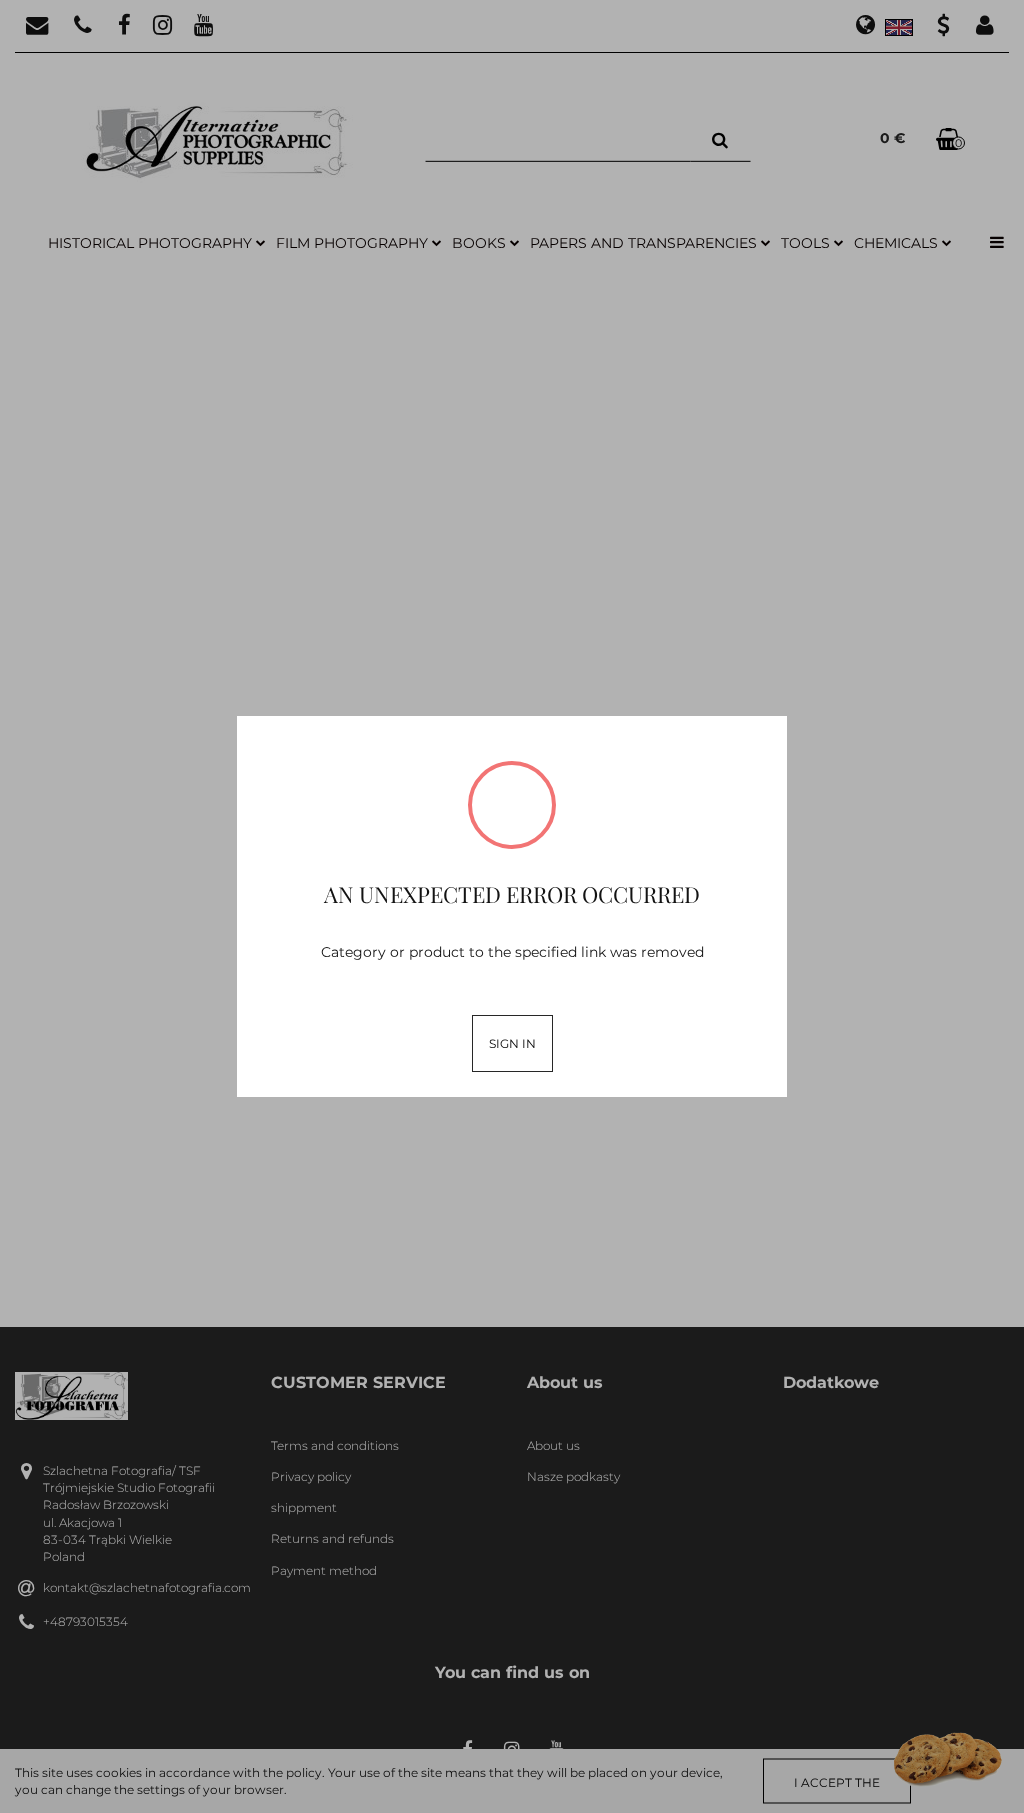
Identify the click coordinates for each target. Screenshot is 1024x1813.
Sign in (512, 1043)
